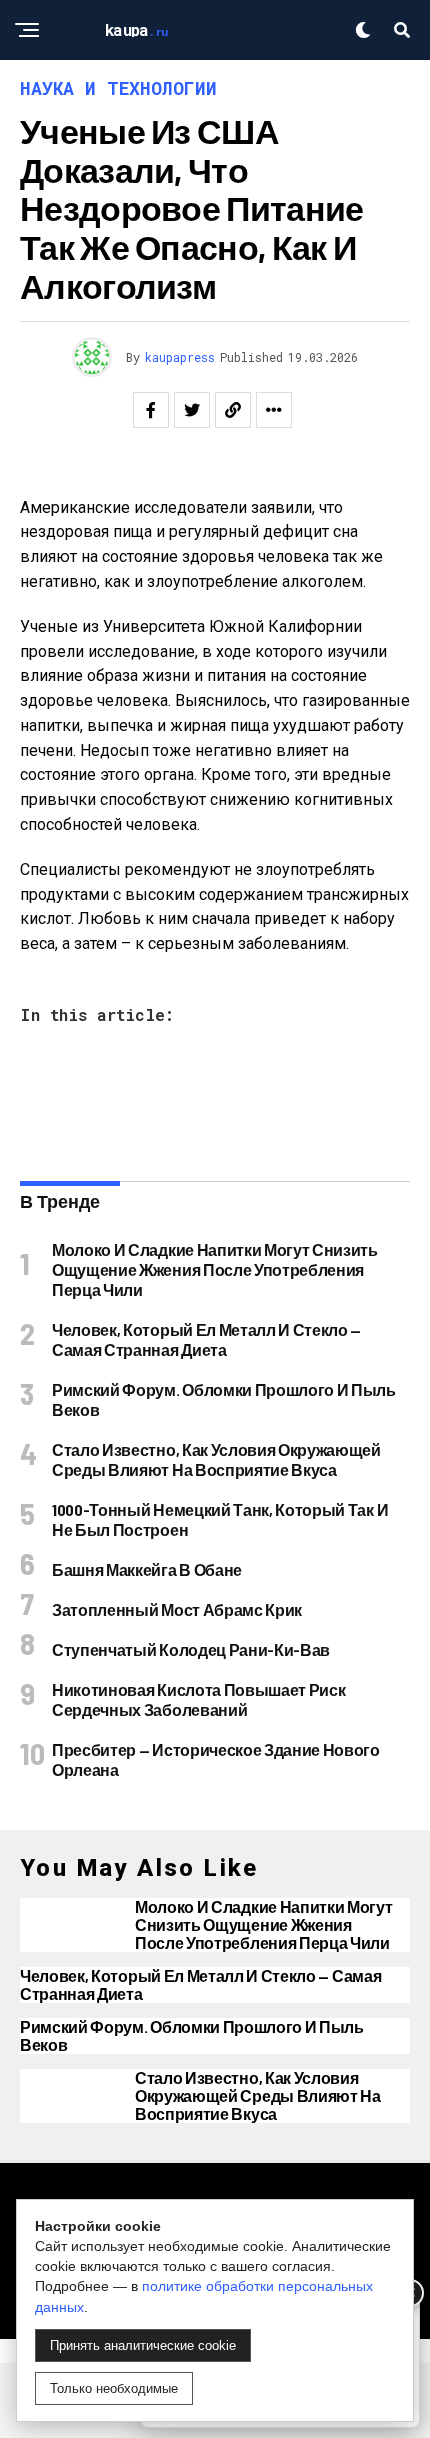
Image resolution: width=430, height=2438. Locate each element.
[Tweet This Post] (192, 410)
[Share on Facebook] (151, 410)
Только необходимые (114, 2388)
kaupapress (180, 357)
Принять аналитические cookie (143, 2345)
